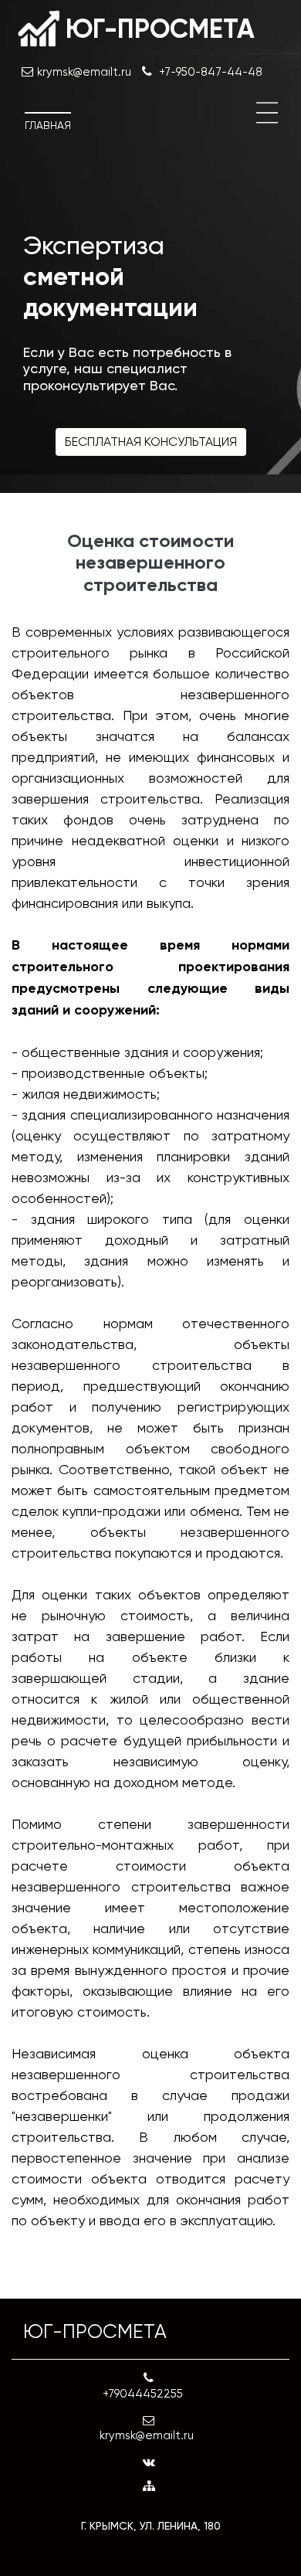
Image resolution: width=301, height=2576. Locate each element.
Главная (48, 125)
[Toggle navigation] (267, 113)
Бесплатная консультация (151, 442)
